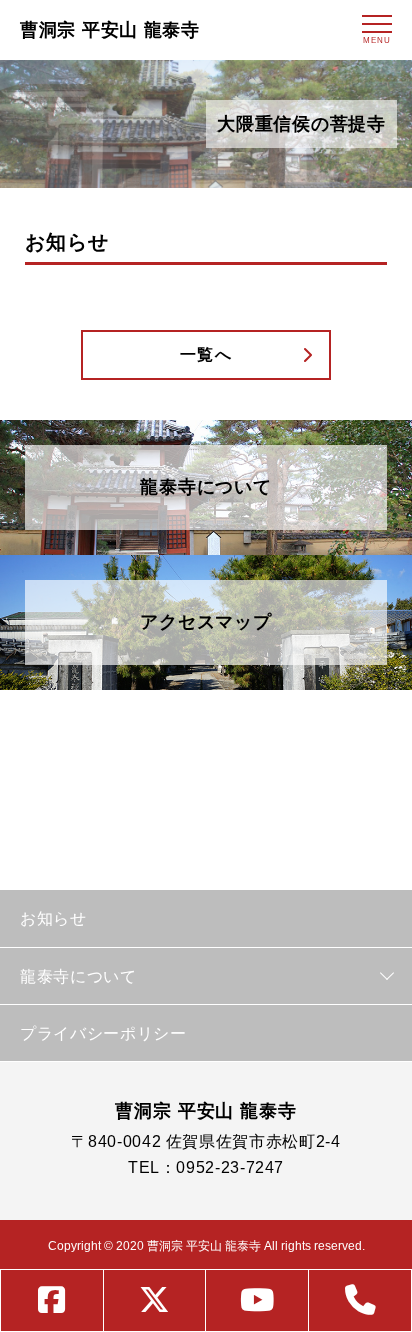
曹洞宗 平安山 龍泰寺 (110, 30)
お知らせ (53, 918)
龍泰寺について (78, 976)
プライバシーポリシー (103, 1033)
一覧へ (206, 354)
